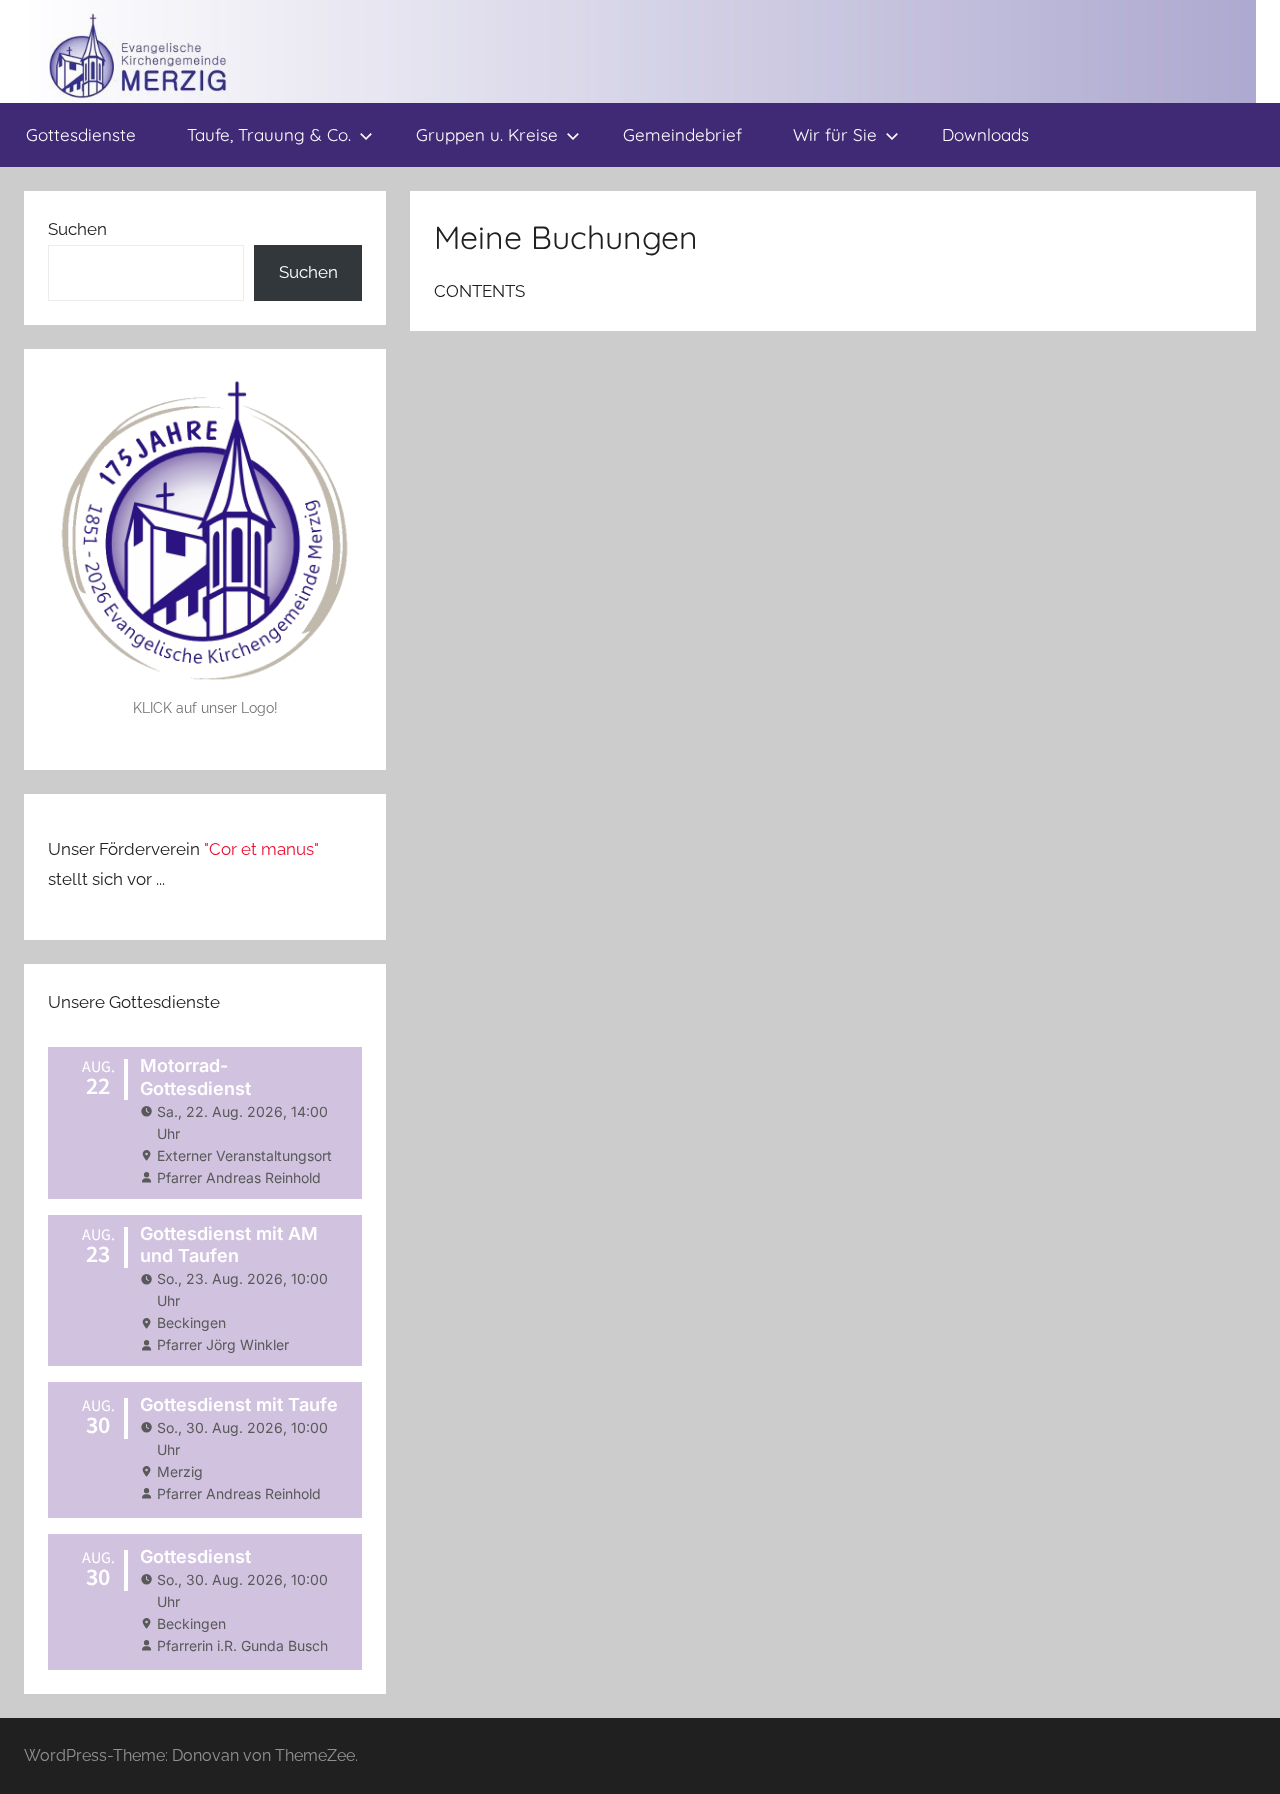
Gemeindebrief (682, 134)
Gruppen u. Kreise (487, 134)
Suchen (77, 229)
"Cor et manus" (261, 849)
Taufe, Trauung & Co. (269, 134)
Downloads (985, 134)
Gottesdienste (81, 134)
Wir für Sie (835, 134)
